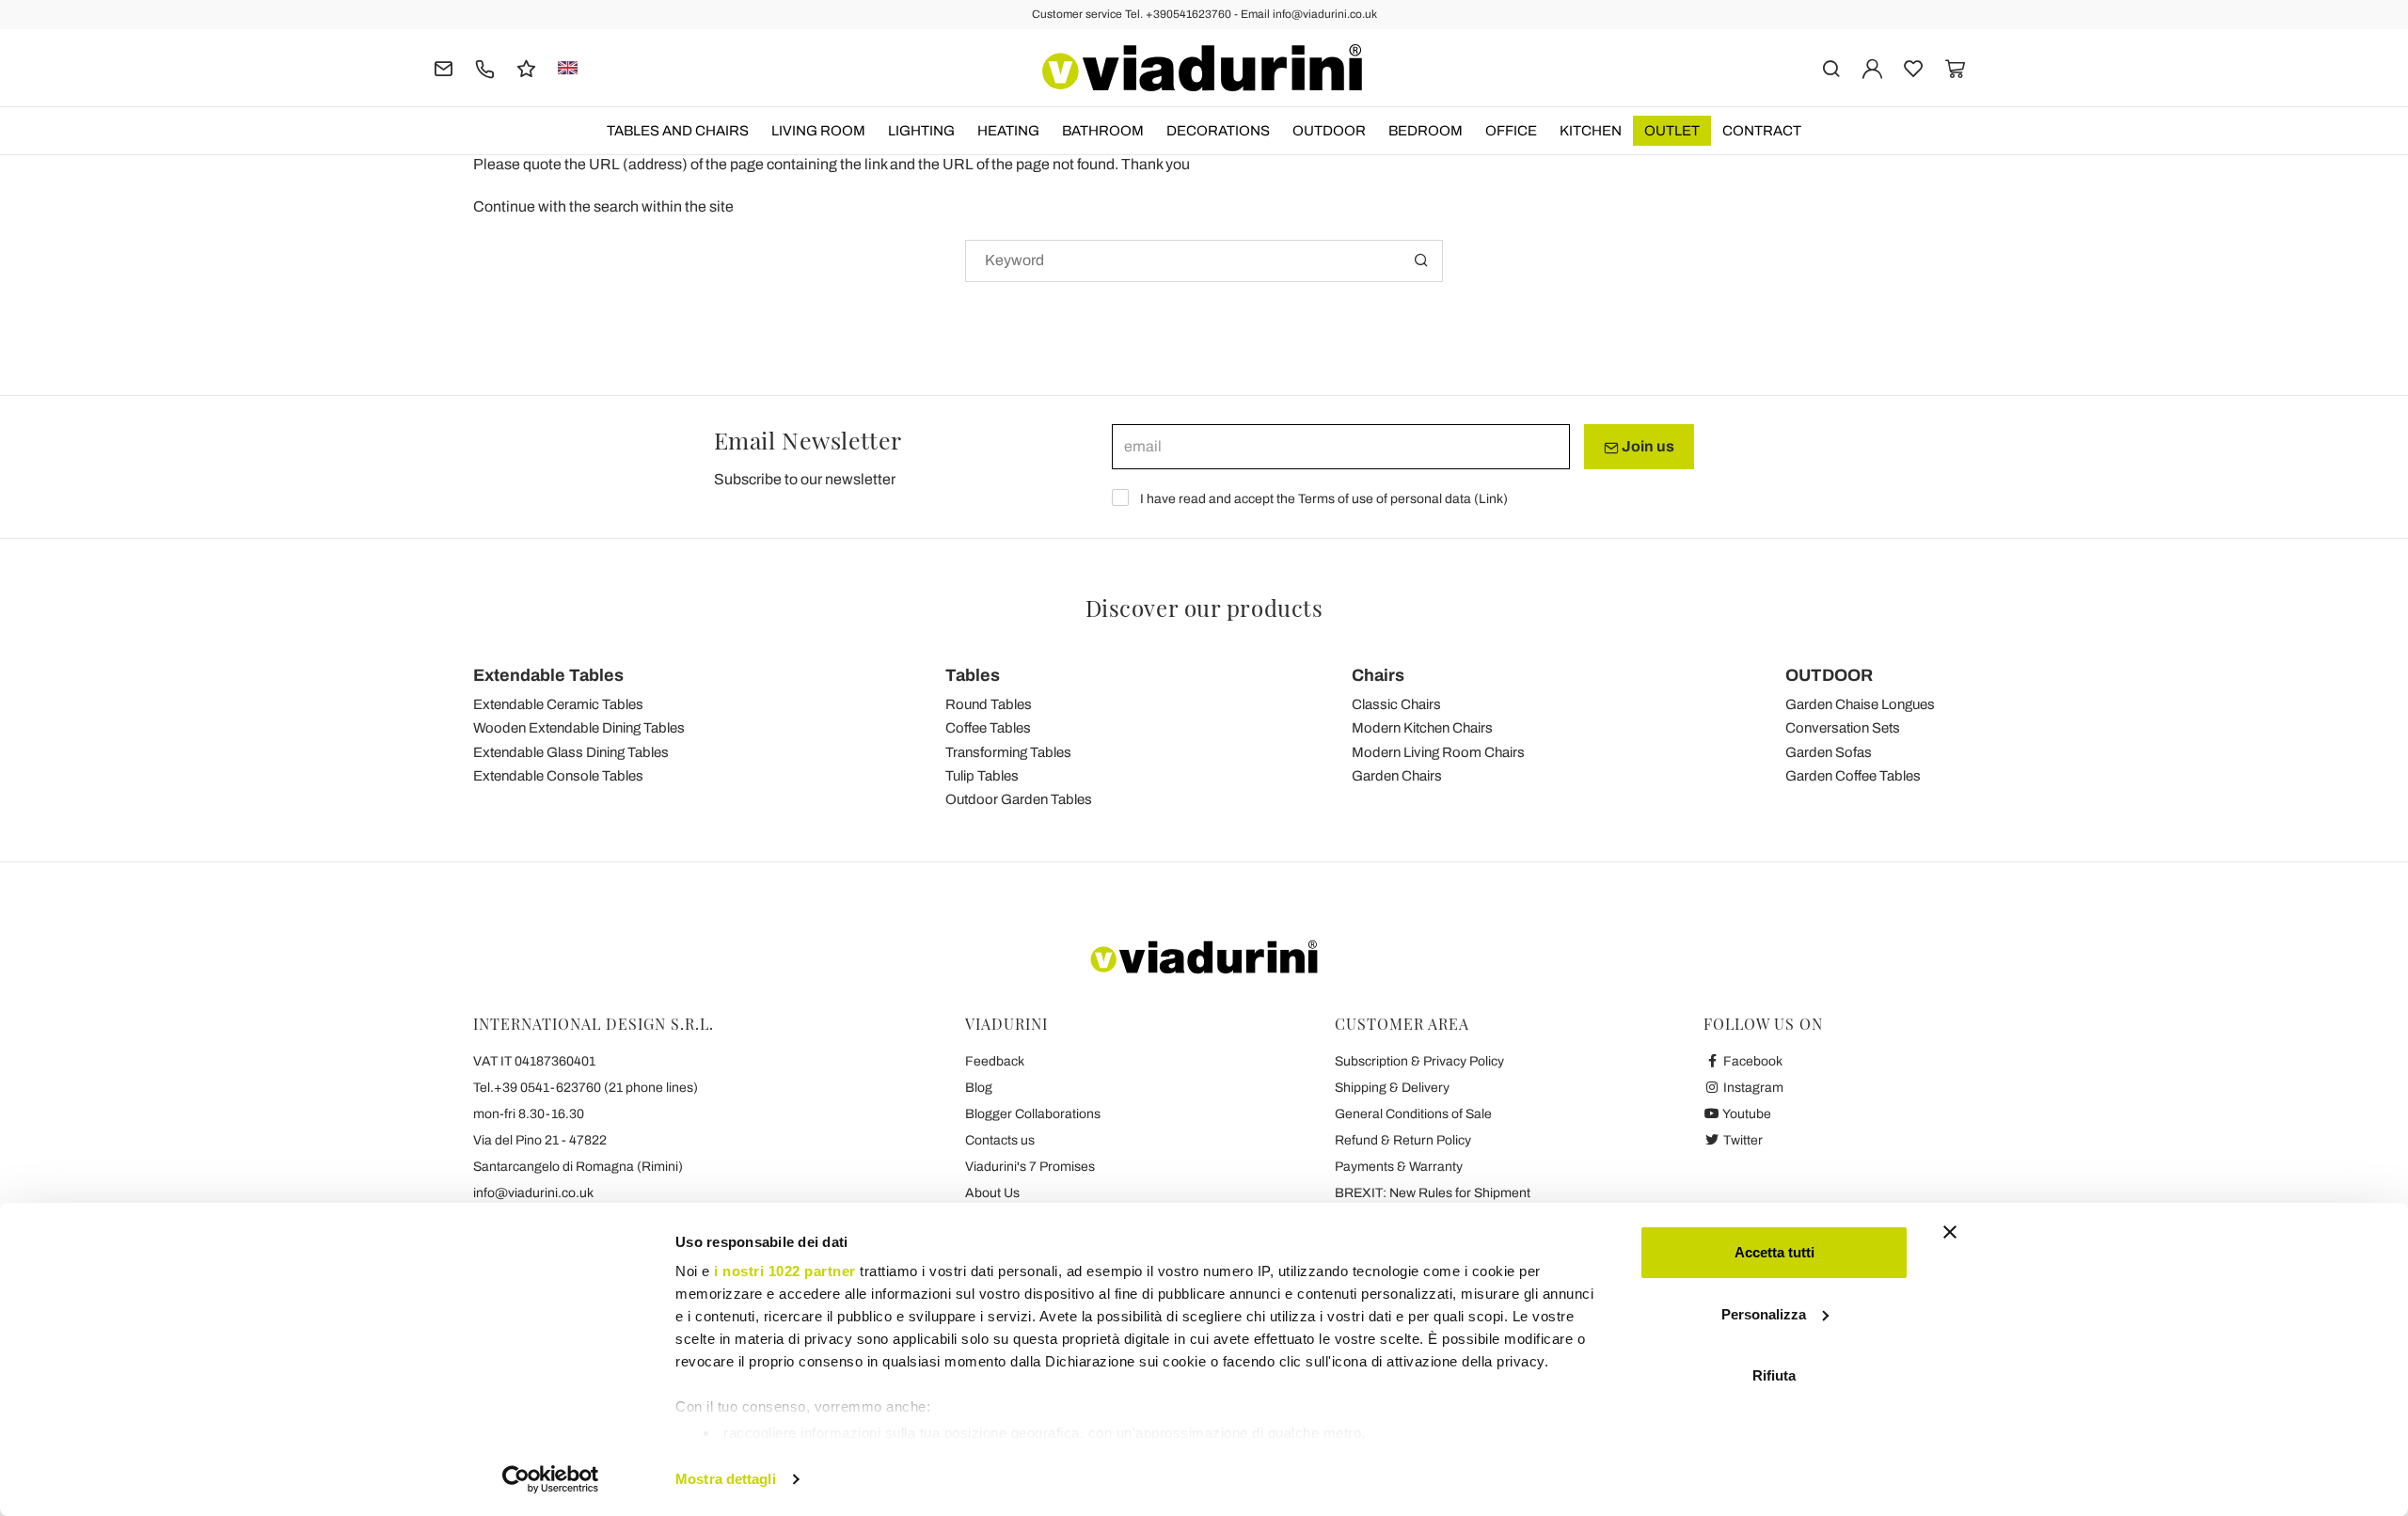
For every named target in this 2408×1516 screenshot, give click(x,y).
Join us (1647, 446)
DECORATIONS (1218, 131)
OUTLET (1672, 131)
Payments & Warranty (1399, 1167)
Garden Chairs (1397, 776)
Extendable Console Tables (558, 776)
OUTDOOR (1329, 131)
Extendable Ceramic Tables (558, 704)
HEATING (1008, 131)
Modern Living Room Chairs (1438, 752)
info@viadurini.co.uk (533, 1193)
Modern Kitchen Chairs (1422, 728)
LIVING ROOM (818, 131)
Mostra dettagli (726, 1479)
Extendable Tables (548, 675)
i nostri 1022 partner (785, 1271)
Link (1491, 499)
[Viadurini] (1202, 68)
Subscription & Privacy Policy (1419, 1061)
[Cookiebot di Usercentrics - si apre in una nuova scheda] (551, 1479)
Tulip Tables (982, 776)
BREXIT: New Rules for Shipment (1433, 1193)
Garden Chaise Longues (1860, 704)
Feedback (995, 1061)
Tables (973, 675)
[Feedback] (526, 67)
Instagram (1752, 1088)
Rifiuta (1774, 1375)
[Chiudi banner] (1950, 1232)
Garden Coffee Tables (1853, 776)
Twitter (1742, 1140)
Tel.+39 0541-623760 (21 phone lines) (586, 1088)
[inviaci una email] (444, 67)
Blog (979, 1088)
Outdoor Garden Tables (1019, 799)
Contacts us (1000, 1140)
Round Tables (989, 704)
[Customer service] (485, 67)
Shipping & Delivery (1392, 1088)
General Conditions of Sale (1413, 1114)
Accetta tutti (1774, 1252)
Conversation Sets (1843, 728)
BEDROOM (1426, 131)
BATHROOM (1103, 131)
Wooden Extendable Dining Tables (579, 728)
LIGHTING (921, 131)
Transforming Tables (1008, 752)
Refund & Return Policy (1403, 1140)
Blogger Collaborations (1033, 1114)
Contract (1762, 131)
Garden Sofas (1829, 752)
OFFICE (1511, 131)
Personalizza (1764, 1314)
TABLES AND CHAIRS (678, 131)
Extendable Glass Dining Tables (571, 752)
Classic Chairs (1396, 704)
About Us (992, 1193)
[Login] (1872, 67)
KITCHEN (1591, 131)
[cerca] (1831, 67)
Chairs (1378, 675)
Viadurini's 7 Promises (1030, 1167)
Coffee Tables (988, 728)
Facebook (1751, 1061)
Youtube (1746, 1114)
